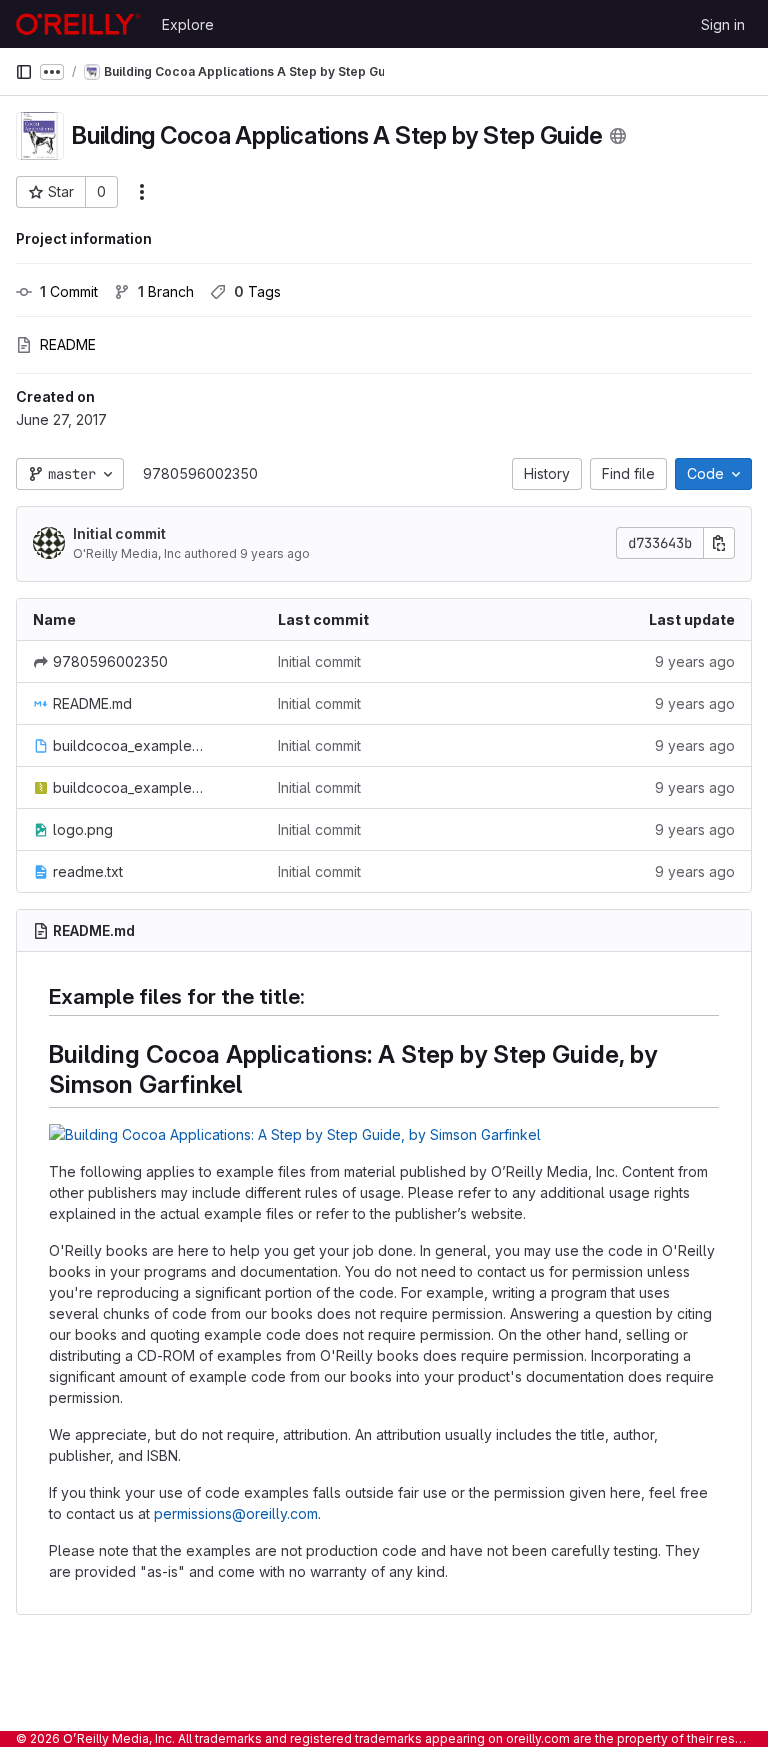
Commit (69, 291)
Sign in (723, 24)
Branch (166, 291)
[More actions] (142, 192)
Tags (257, 291)
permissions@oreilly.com (236, 1513)
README (68, 344)
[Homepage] (78, 24)
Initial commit (119, 533)
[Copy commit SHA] (719, 543)
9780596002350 (200, 473)
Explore (188, 24)
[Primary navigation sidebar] (24, 72)
